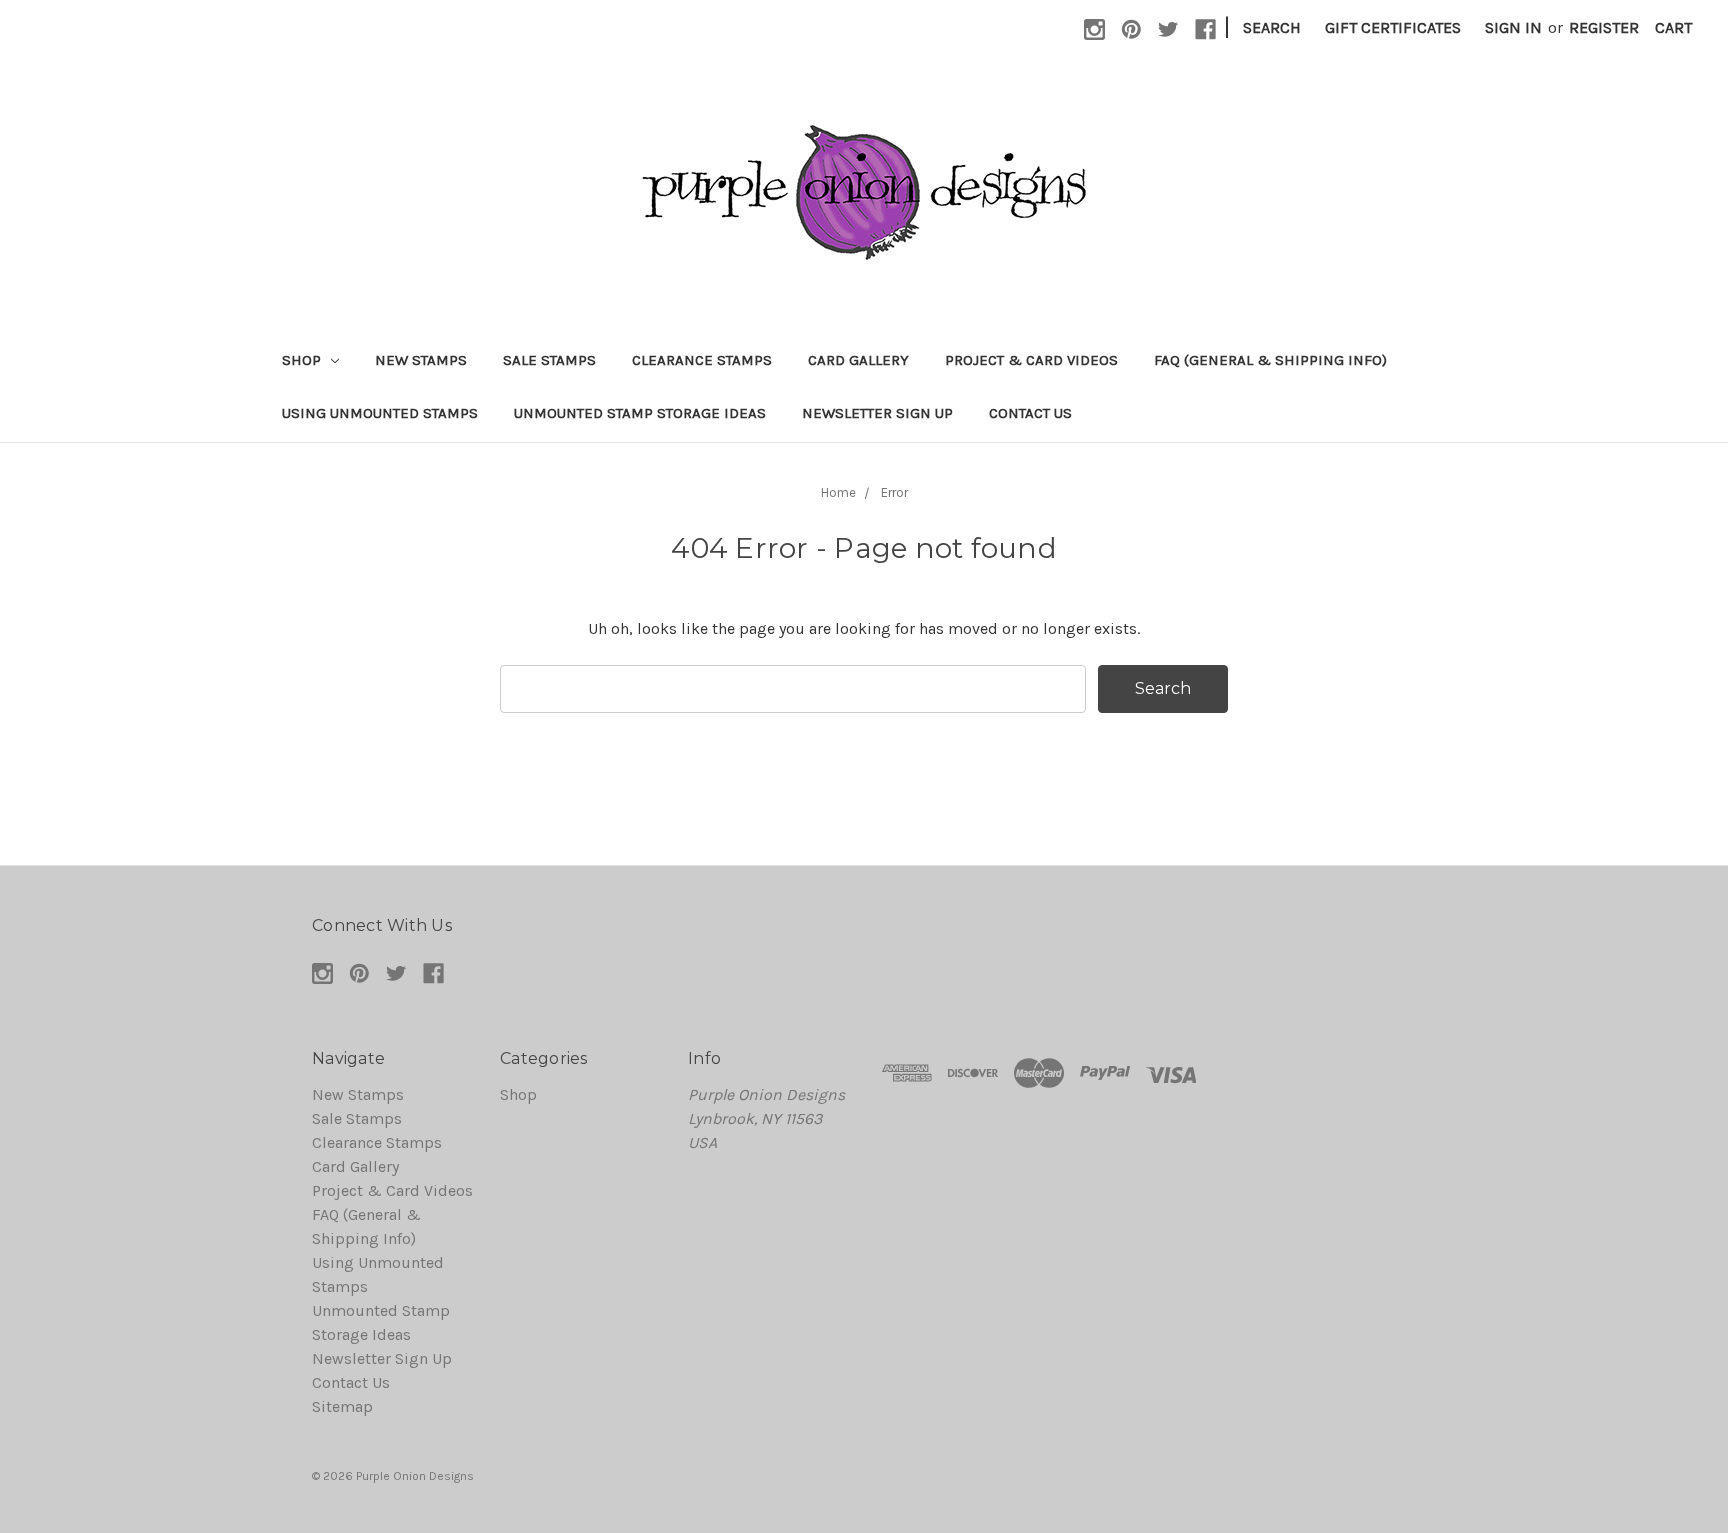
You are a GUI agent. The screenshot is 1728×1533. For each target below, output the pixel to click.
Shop (303, 360)
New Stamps (421, 360)
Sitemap (342, 1406)
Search (1272, 27)
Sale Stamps (549, 360)
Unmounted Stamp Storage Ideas (640, 413)
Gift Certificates (1393, 27)
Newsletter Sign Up (877, 413)
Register (1604, 27)
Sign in (1513, 27)
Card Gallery (858, 360)
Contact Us (1030, 413)
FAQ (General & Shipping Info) (1270, 360)
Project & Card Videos (1031, 360)
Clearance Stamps (702, 360)
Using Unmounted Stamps (380, 413)
